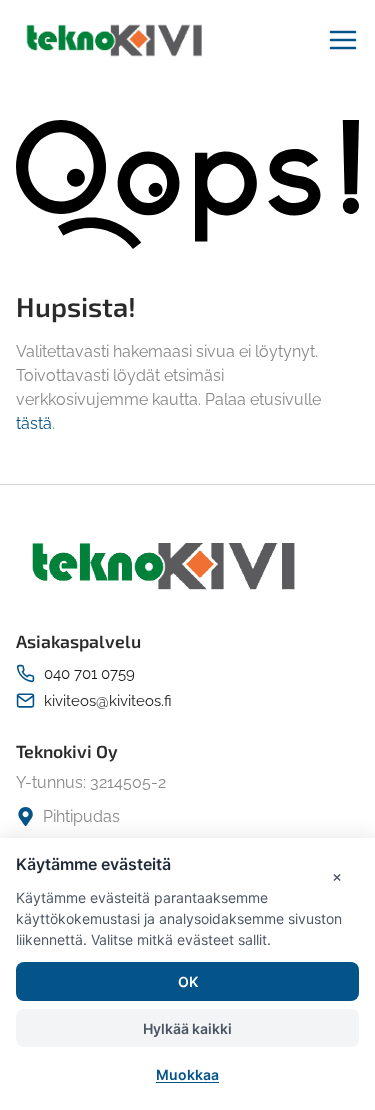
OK (188, 981)
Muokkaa (187, 1074)
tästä (34, 423)
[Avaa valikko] (343, 40)
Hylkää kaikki (187, 1028)
